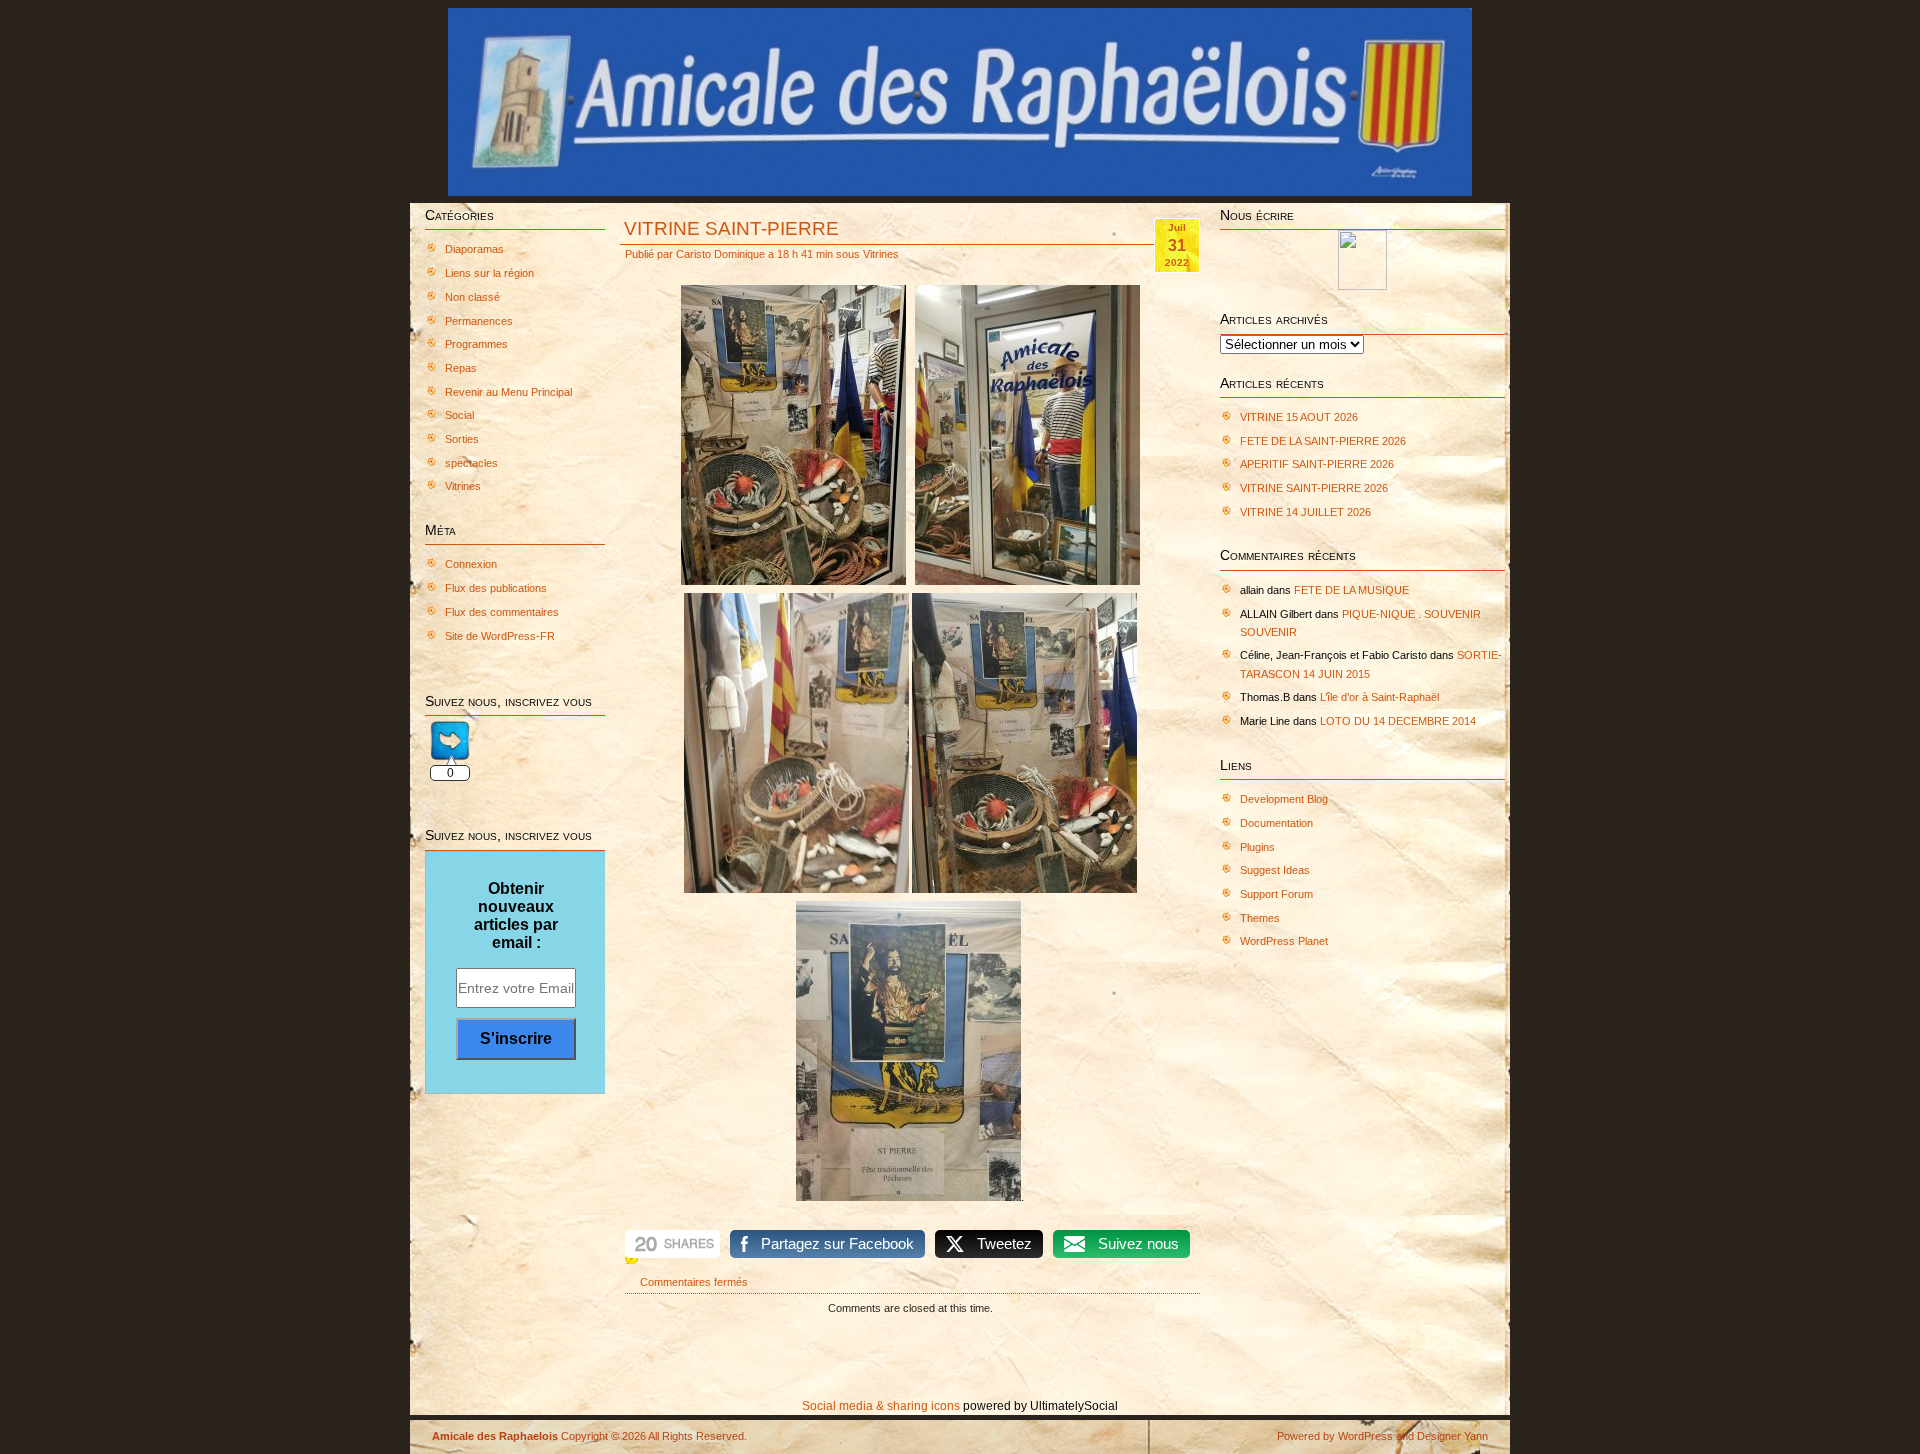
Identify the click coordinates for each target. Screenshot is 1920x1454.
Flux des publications (496, 588)
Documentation (1276, 823)
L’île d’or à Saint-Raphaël (1379, 697)
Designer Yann (1452, 1436)
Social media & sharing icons (882, 1406)
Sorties (462, 439)
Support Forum (1276, 894)
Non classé (472, 297)
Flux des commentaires (502, 612)
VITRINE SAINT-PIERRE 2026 (1314, 488)
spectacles (471, 463)
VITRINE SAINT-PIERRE (731, 228)
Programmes (476, 344)
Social (459, 415)
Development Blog (1284, 799)
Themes (1260, 918)
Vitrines (463, 486)
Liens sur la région (489, 273)
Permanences (479, 321)
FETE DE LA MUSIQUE (1351, 590)
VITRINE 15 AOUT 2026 (1299, 417)
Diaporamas (474, 249)
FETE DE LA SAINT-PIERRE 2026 (1323, 441)
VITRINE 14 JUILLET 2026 (1305, 512)
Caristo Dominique (720, 254)
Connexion (471, 564)
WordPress (1365, 1436)
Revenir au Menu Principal (508, 392)
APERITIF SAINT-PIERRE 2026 (1317, 464)
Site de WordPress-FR (500, 636)
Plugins (1257, 847)
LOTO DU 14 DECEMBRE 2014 (1398, 721)
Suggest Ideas (1275, 870)
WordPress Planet (1284, 941)
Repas (461, 368)
